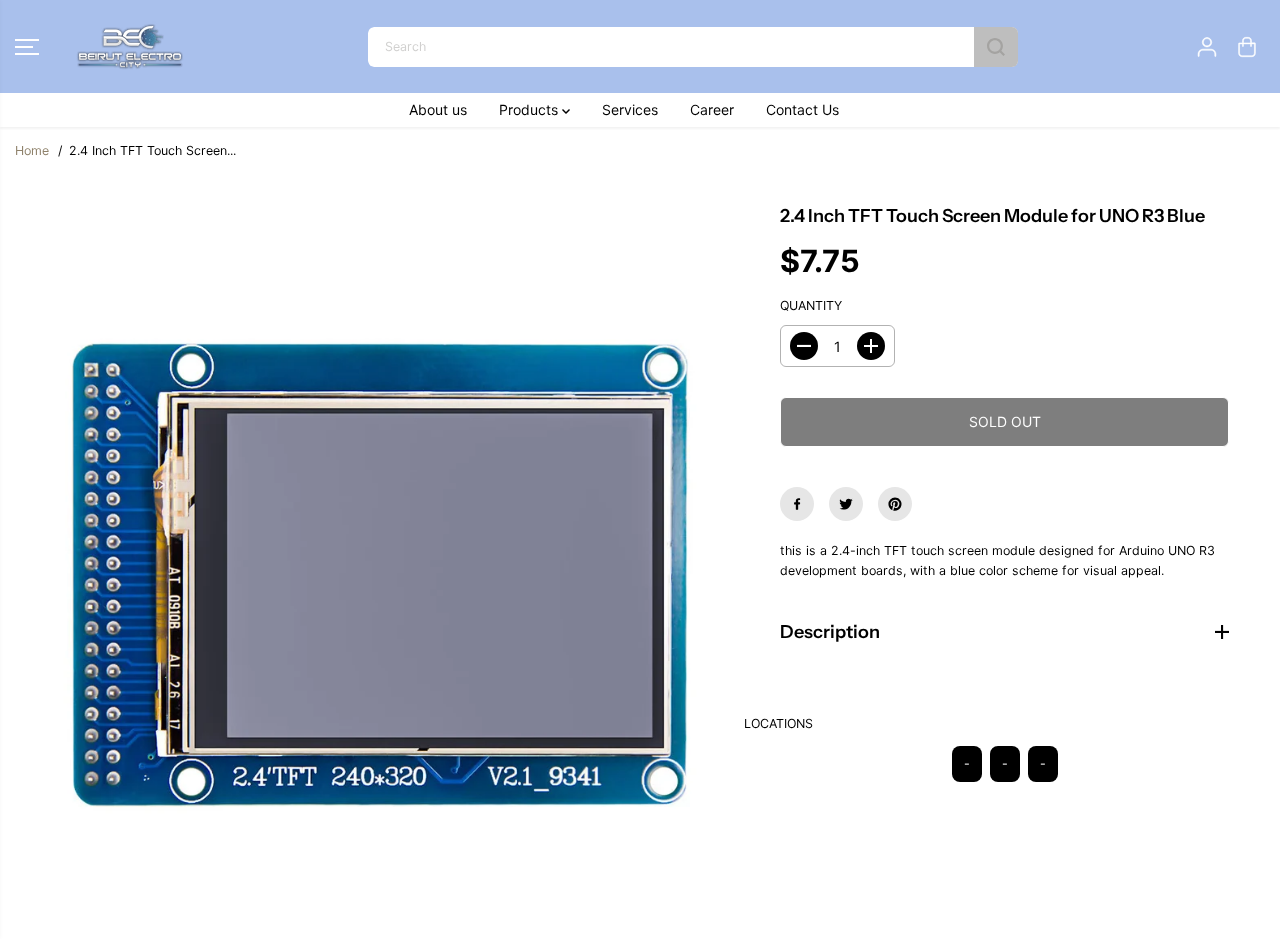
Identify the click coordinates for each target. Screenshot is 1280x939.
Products (530, 109)
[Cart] (1247, 47)
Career (712, 109)
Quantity (811, 305)
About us (438, 109)
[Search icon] (996, 47)
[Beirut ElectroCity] (130, 46)
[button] (27, 47)
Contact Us (802, 109)
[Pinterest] (895, 504)
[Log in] (1207, 47)
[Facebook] (797, 504)
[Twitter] (846, 504)
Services (630, 109)
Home (32, 150)
